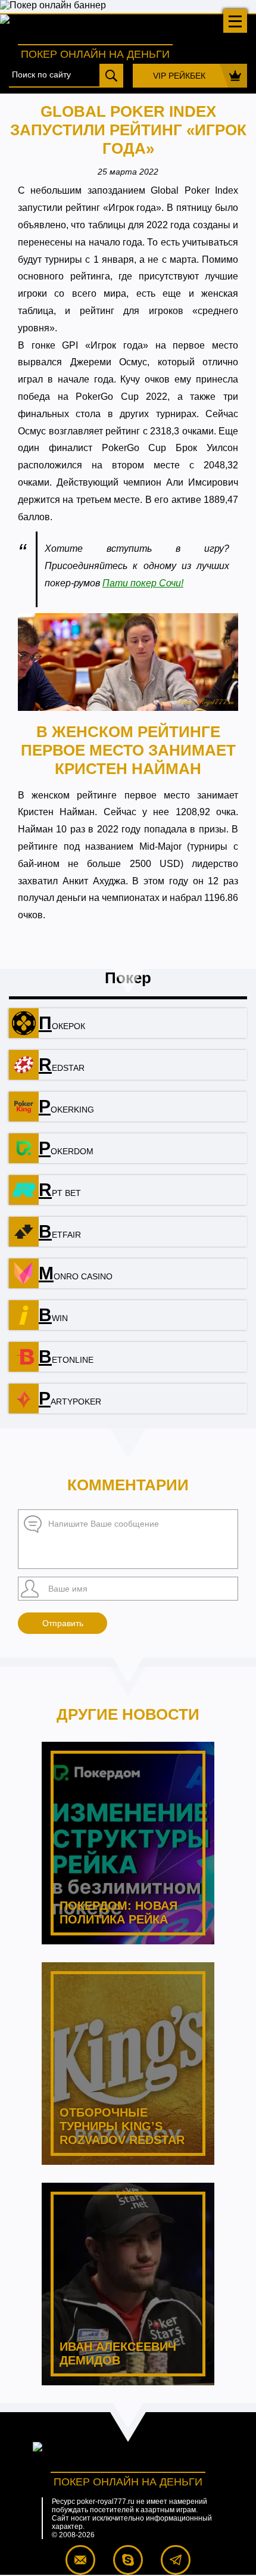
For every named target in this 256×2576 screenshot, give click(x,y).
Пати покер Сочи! (143, 583)
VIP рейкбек (179, 76)
